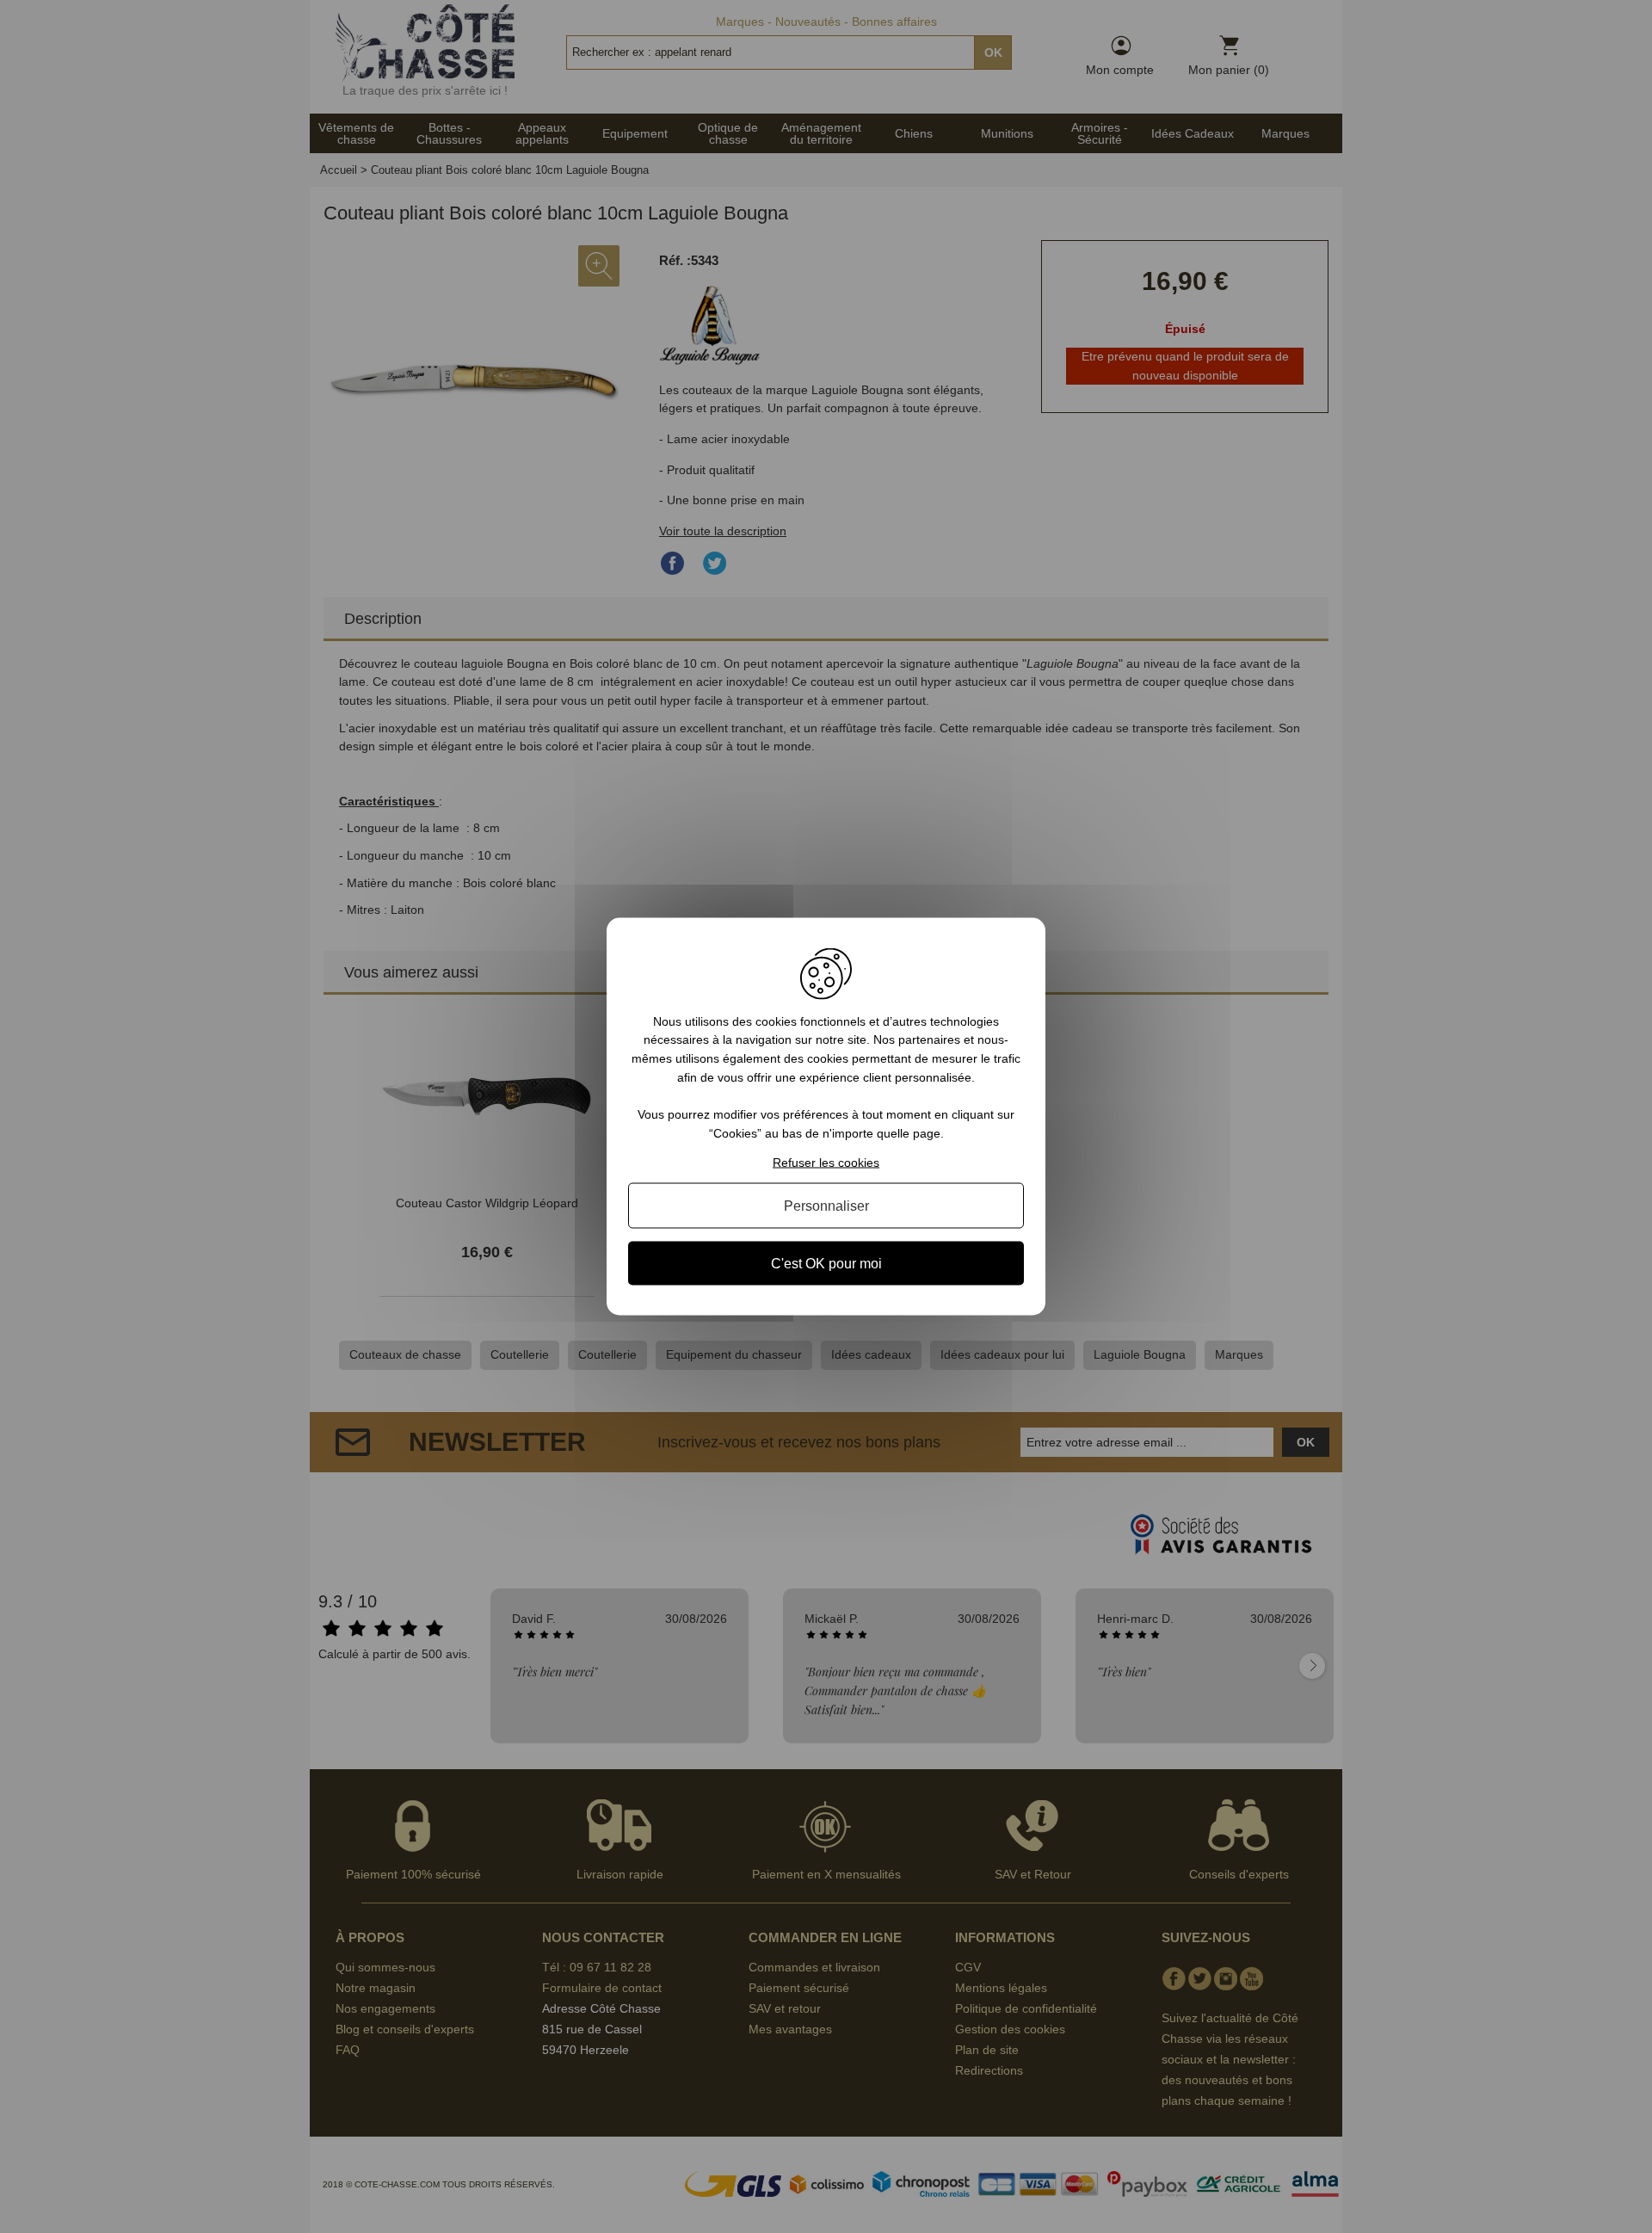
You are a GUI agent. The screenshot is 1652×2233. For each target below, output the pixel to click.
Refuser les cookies (826, 1163)
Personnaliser (826, 1206)
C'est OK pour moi (826, 1264)
